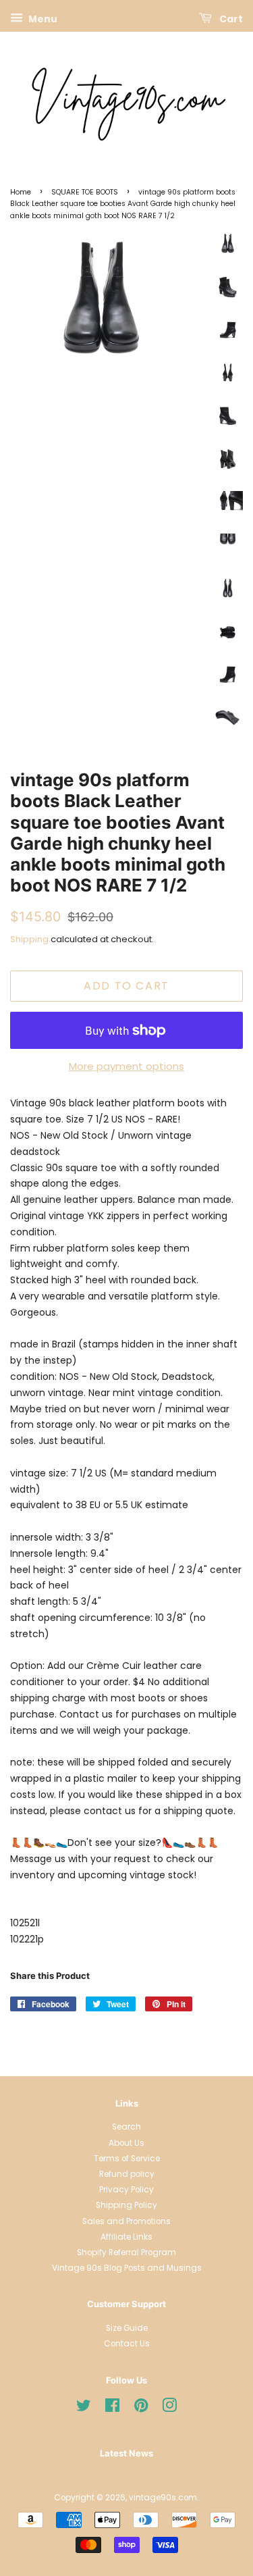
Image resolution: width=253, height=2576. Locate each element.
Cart (230, 19)
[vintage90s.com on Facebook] (112, 2408)
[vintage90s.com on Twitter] (84, 2408)
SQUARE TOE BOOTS (85, 192)
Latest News (126, 2453)
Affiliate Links (126, 2237)
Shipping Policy (126, 2205)
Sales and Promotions (126, 2221)
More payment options (126, 1066)
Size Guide (127, 2328)
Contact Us (127, 2344)
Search (126, 2127)
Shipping (29, 939)
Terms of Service (127, 2159)
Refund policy (127, 2174)
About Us (126, 2143)
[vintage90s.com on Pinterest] (141, 2408)
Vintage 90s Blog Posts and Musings (127, 2268)
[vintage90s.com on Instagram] (169, 2408)
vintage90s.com (163, 2498)
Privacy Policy (126, 2190)
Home (21, 192)
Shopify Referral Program (126, 2252)
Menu (42, 19)
